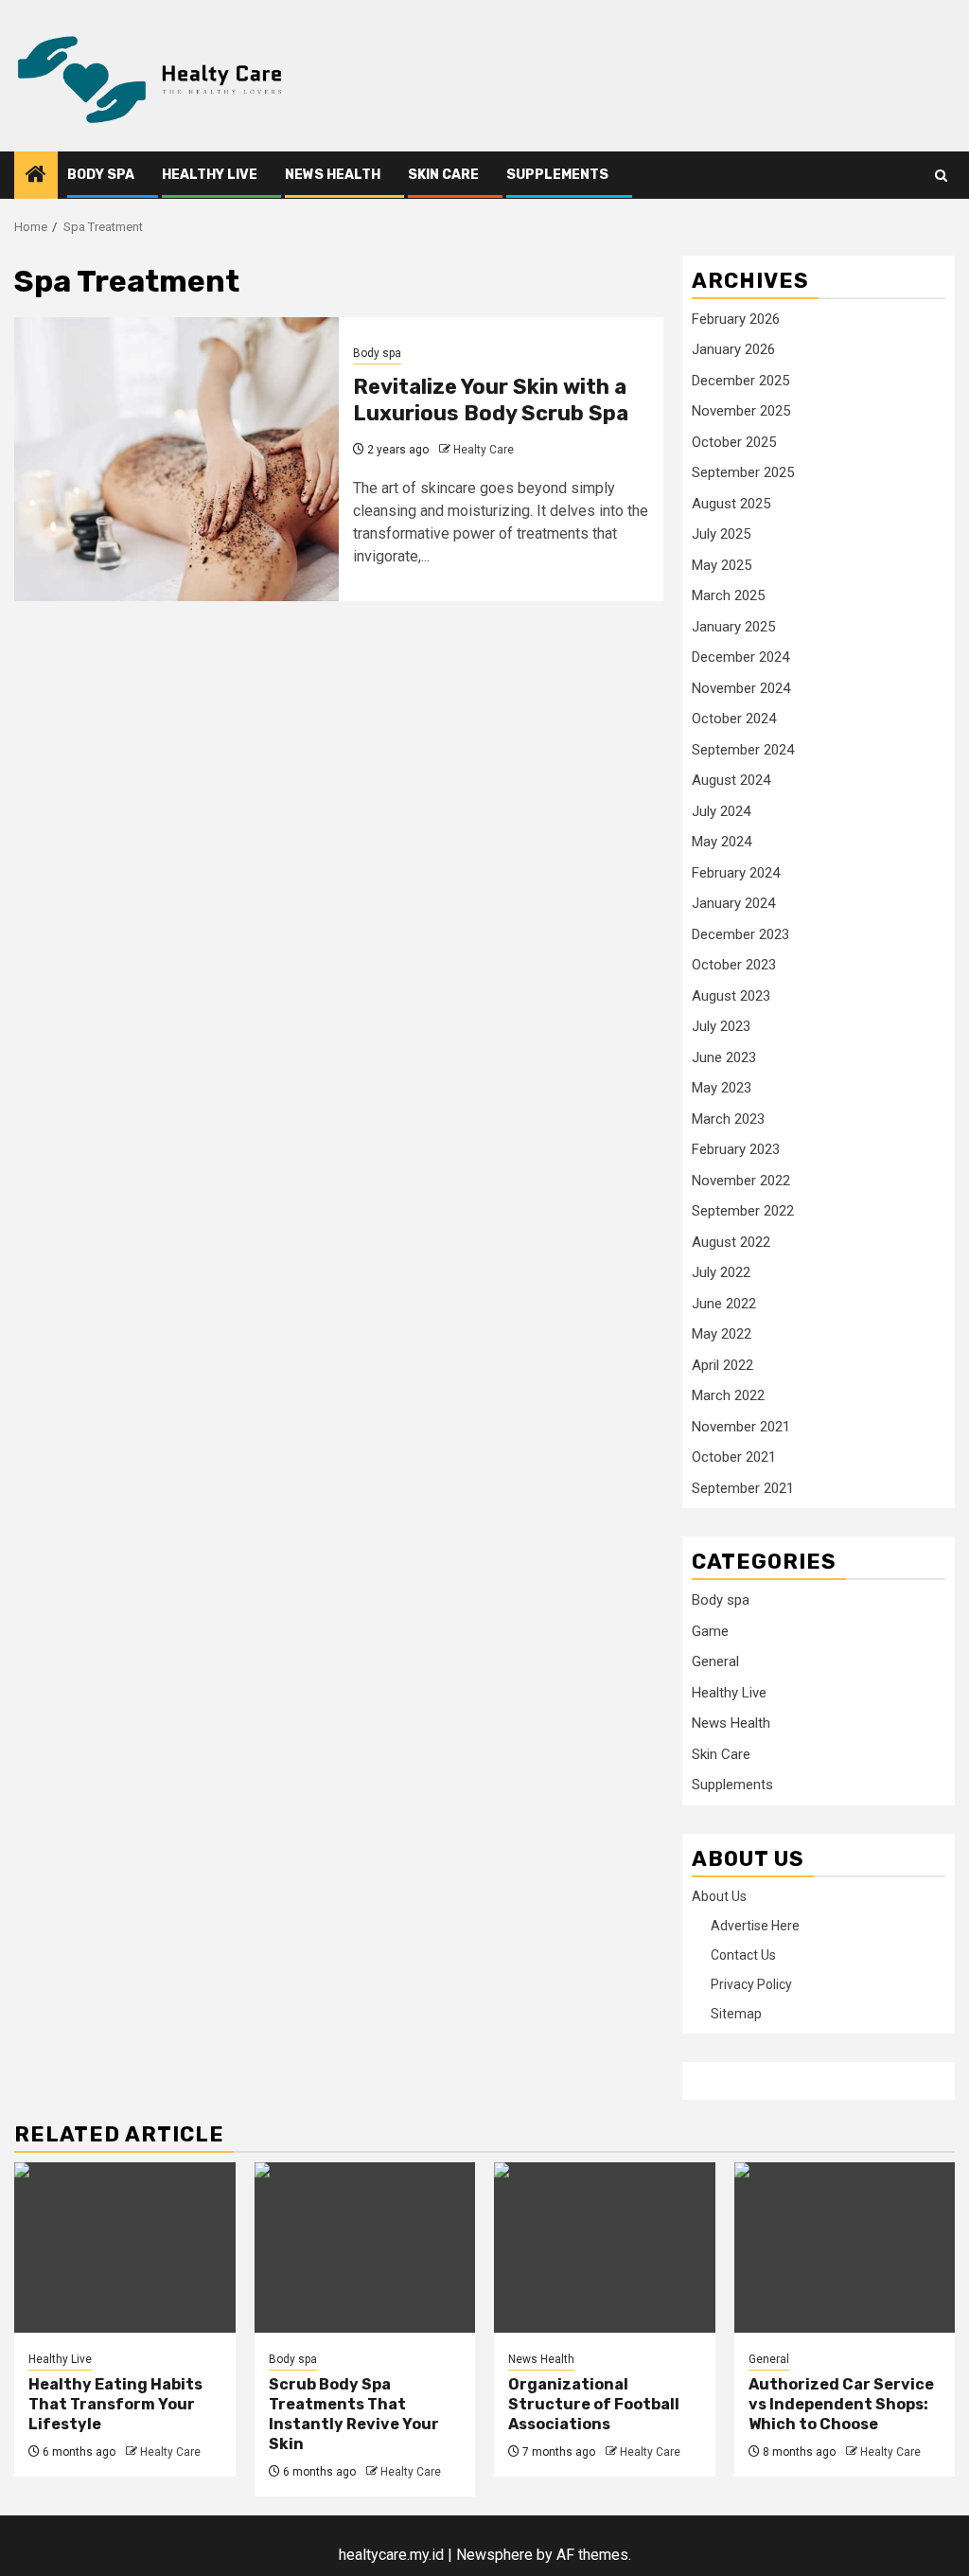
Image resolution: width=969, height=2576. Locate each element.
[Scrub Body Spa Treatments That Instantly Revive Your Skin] (365, 2247)
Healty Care (484, 450)
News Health (333, 175)
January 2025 (733, 627)
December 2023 (740, 934)
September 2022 (743, 1211)
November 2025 (741, 411)
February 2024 (736, 873)
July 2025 (721, 534)
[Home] (36, 176)
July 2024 (721, 811)
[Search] (941, 176)
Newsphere (494, 2555)
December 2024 (740, 657)
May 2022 (722, 1334)
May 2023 (722, 1088)
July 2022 (721, 1272)
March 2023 (728, 1119)
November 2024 (741, 688)
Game (710, 1631)
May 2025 (722, 565)
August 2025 (731, 504)
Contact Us (743, 1955)
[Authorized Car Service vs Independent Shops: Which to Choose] (845, 2247)
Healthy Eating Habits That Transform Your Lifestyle (115, 2404)
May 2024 (722, 842)
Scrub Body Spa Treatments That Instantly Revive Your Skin (354, 2414)
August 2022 (731, 1242)
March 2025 (728, 595)
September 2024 (743, 750)
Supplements (557, 175)
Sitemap (736, 2014)
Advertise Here (755, 1926)
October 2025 (734, 442)
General (715, 1661)
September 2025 (743, 472)
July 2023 (721, 1026)
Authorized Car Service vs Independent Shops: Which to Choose (841, 2404)
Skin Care (443, 175)
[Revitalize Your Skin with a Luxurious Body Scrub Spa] (176, 459)
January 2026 (733, 349)
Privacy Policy (751, 1984)
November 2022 (741, 1181)
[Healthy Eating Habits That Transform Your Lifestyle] (125, 2247)
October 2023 (734, 965)
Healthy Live (210, 175)
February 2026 (736, 319)
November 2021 (741, 1427)
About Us (719, 1896)
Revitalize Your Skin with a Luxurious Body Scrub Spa (491, 400)
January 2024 (733, 903)
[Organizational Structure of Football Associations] (605, 2247)
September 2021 (743, 1488)
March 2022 (728, 1395)
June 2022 (724, 1304)
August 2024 (731, 780)
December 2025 (740, 381)
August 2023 (731, 996)
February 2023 (736, 1149)
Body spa (101, 175)
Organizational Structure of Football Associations (594, 2404)
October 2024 (734, 719)
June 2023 (724, 1057)
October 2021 (734, 1457)
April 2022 (722, 1365)
